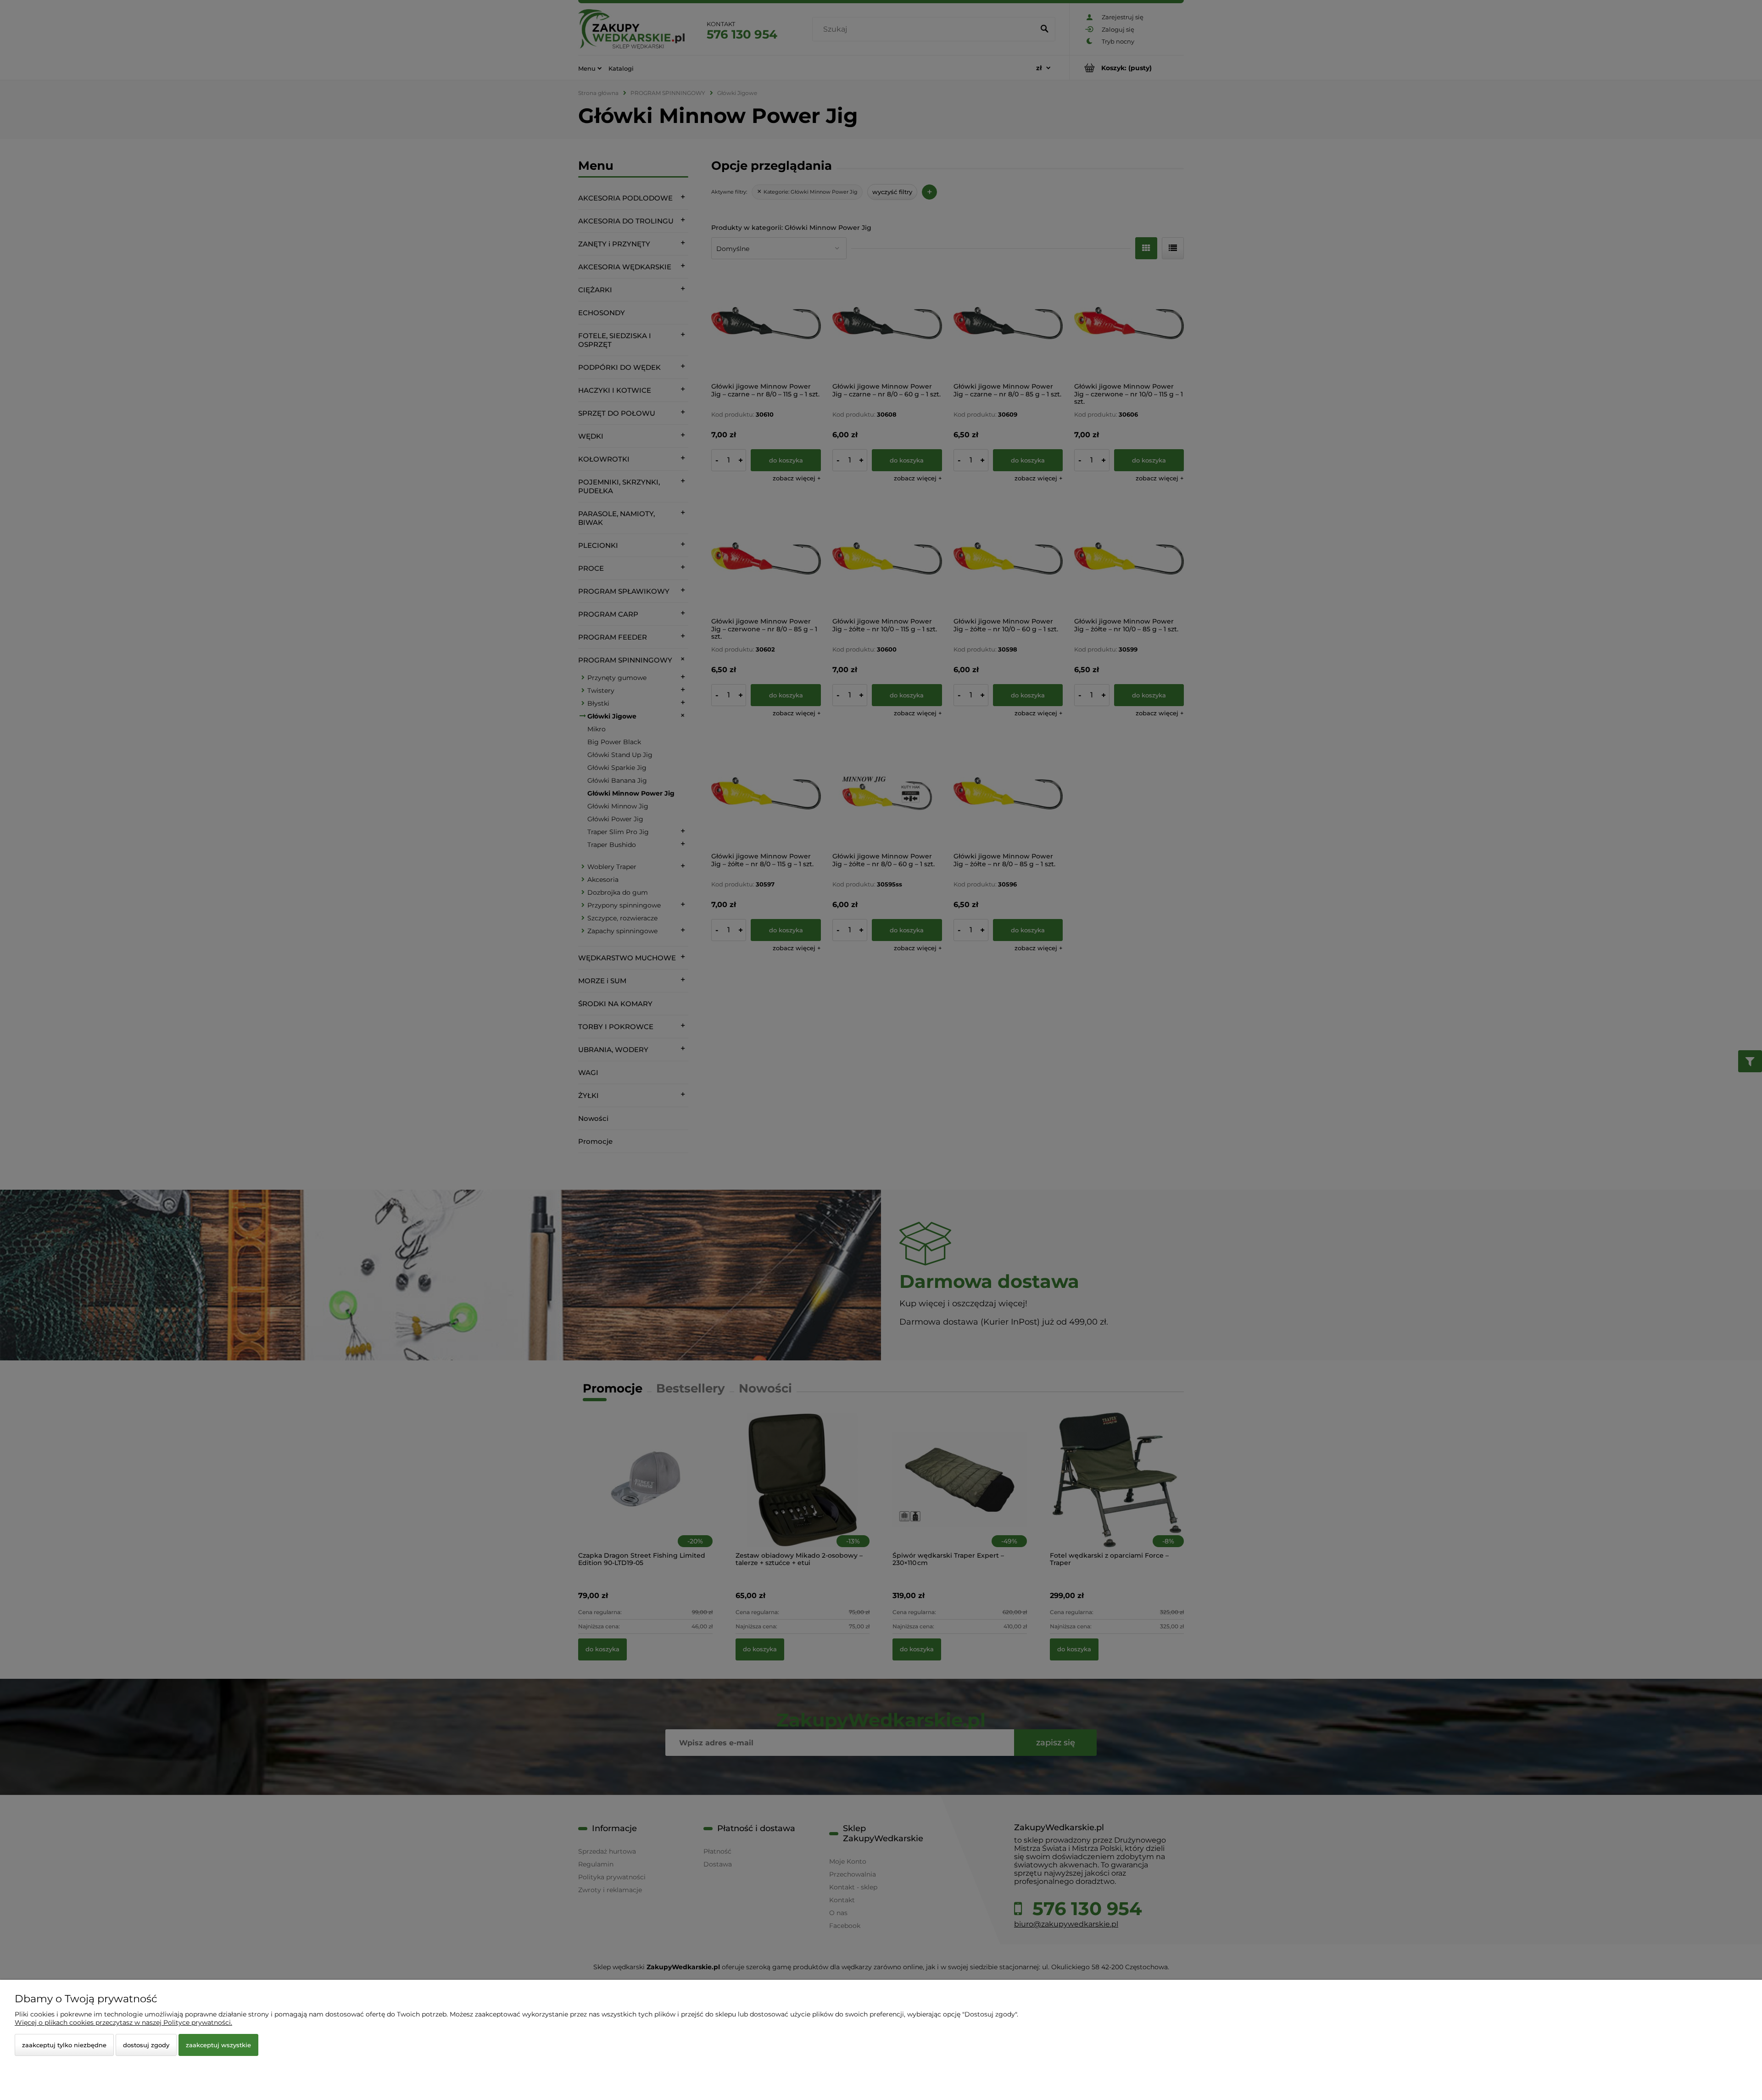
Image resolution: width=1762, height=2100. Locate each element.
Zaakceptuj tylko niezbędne (64, 2045)
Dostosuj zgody (146, 2045)
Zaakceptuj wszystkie (218, 2045)
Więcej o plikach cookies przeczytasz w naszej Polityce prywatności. (123, 2022)
